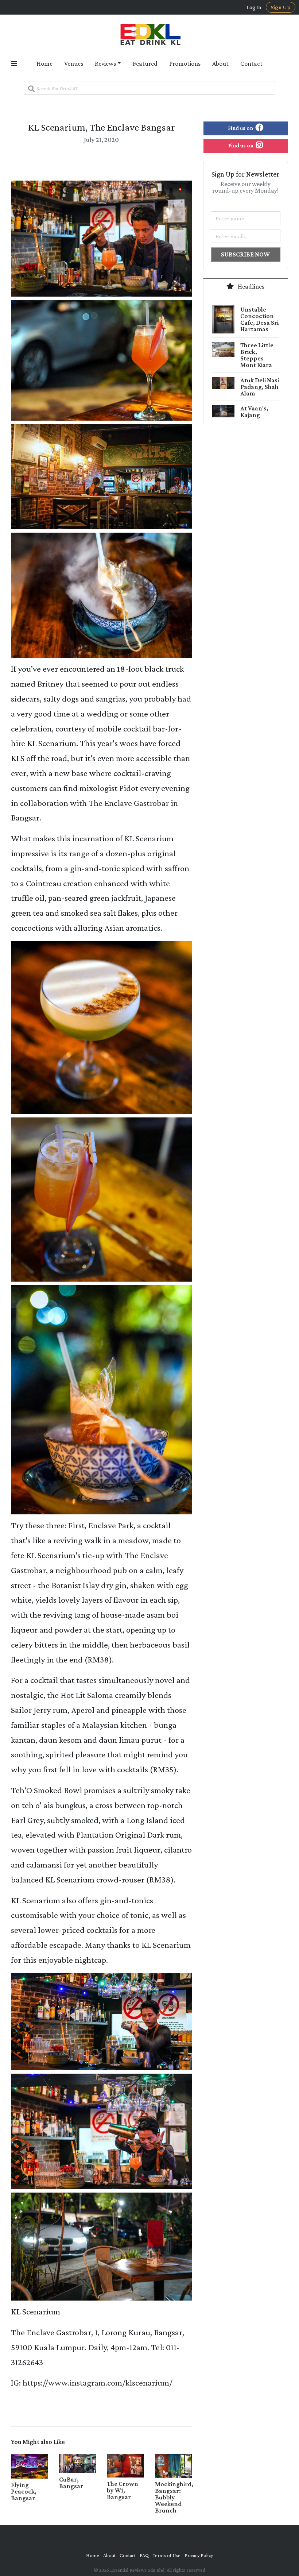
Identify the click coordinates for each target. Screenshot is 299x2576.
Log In (254, 7)
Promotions (185, 63)
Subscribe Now (245, 254)
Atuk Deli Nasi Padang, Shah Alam (260, 387)
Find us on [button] (241, 128)
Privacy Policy (199, 2555)
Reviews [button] (105, 63)
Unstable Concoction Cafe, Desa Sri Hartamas (259, 319)
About (220, 63)
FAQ (144, 2555)
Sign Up (281, 7)
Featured (145, 63)
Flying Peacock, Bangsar (24, 2491)
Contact (251, 63)
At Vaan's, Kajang (254, 412)
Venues (74, 63)
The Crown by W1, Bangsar (123, 2490)
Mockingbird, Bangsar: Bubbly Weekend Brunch (174, 2497)
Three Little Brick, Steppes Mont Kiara (257, 355)
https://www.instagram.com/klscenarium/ (98, 2382)
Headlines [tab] (251, 286)
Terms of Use (167, 2555)
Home (44, 63)
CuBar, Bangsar (71, 2483)
